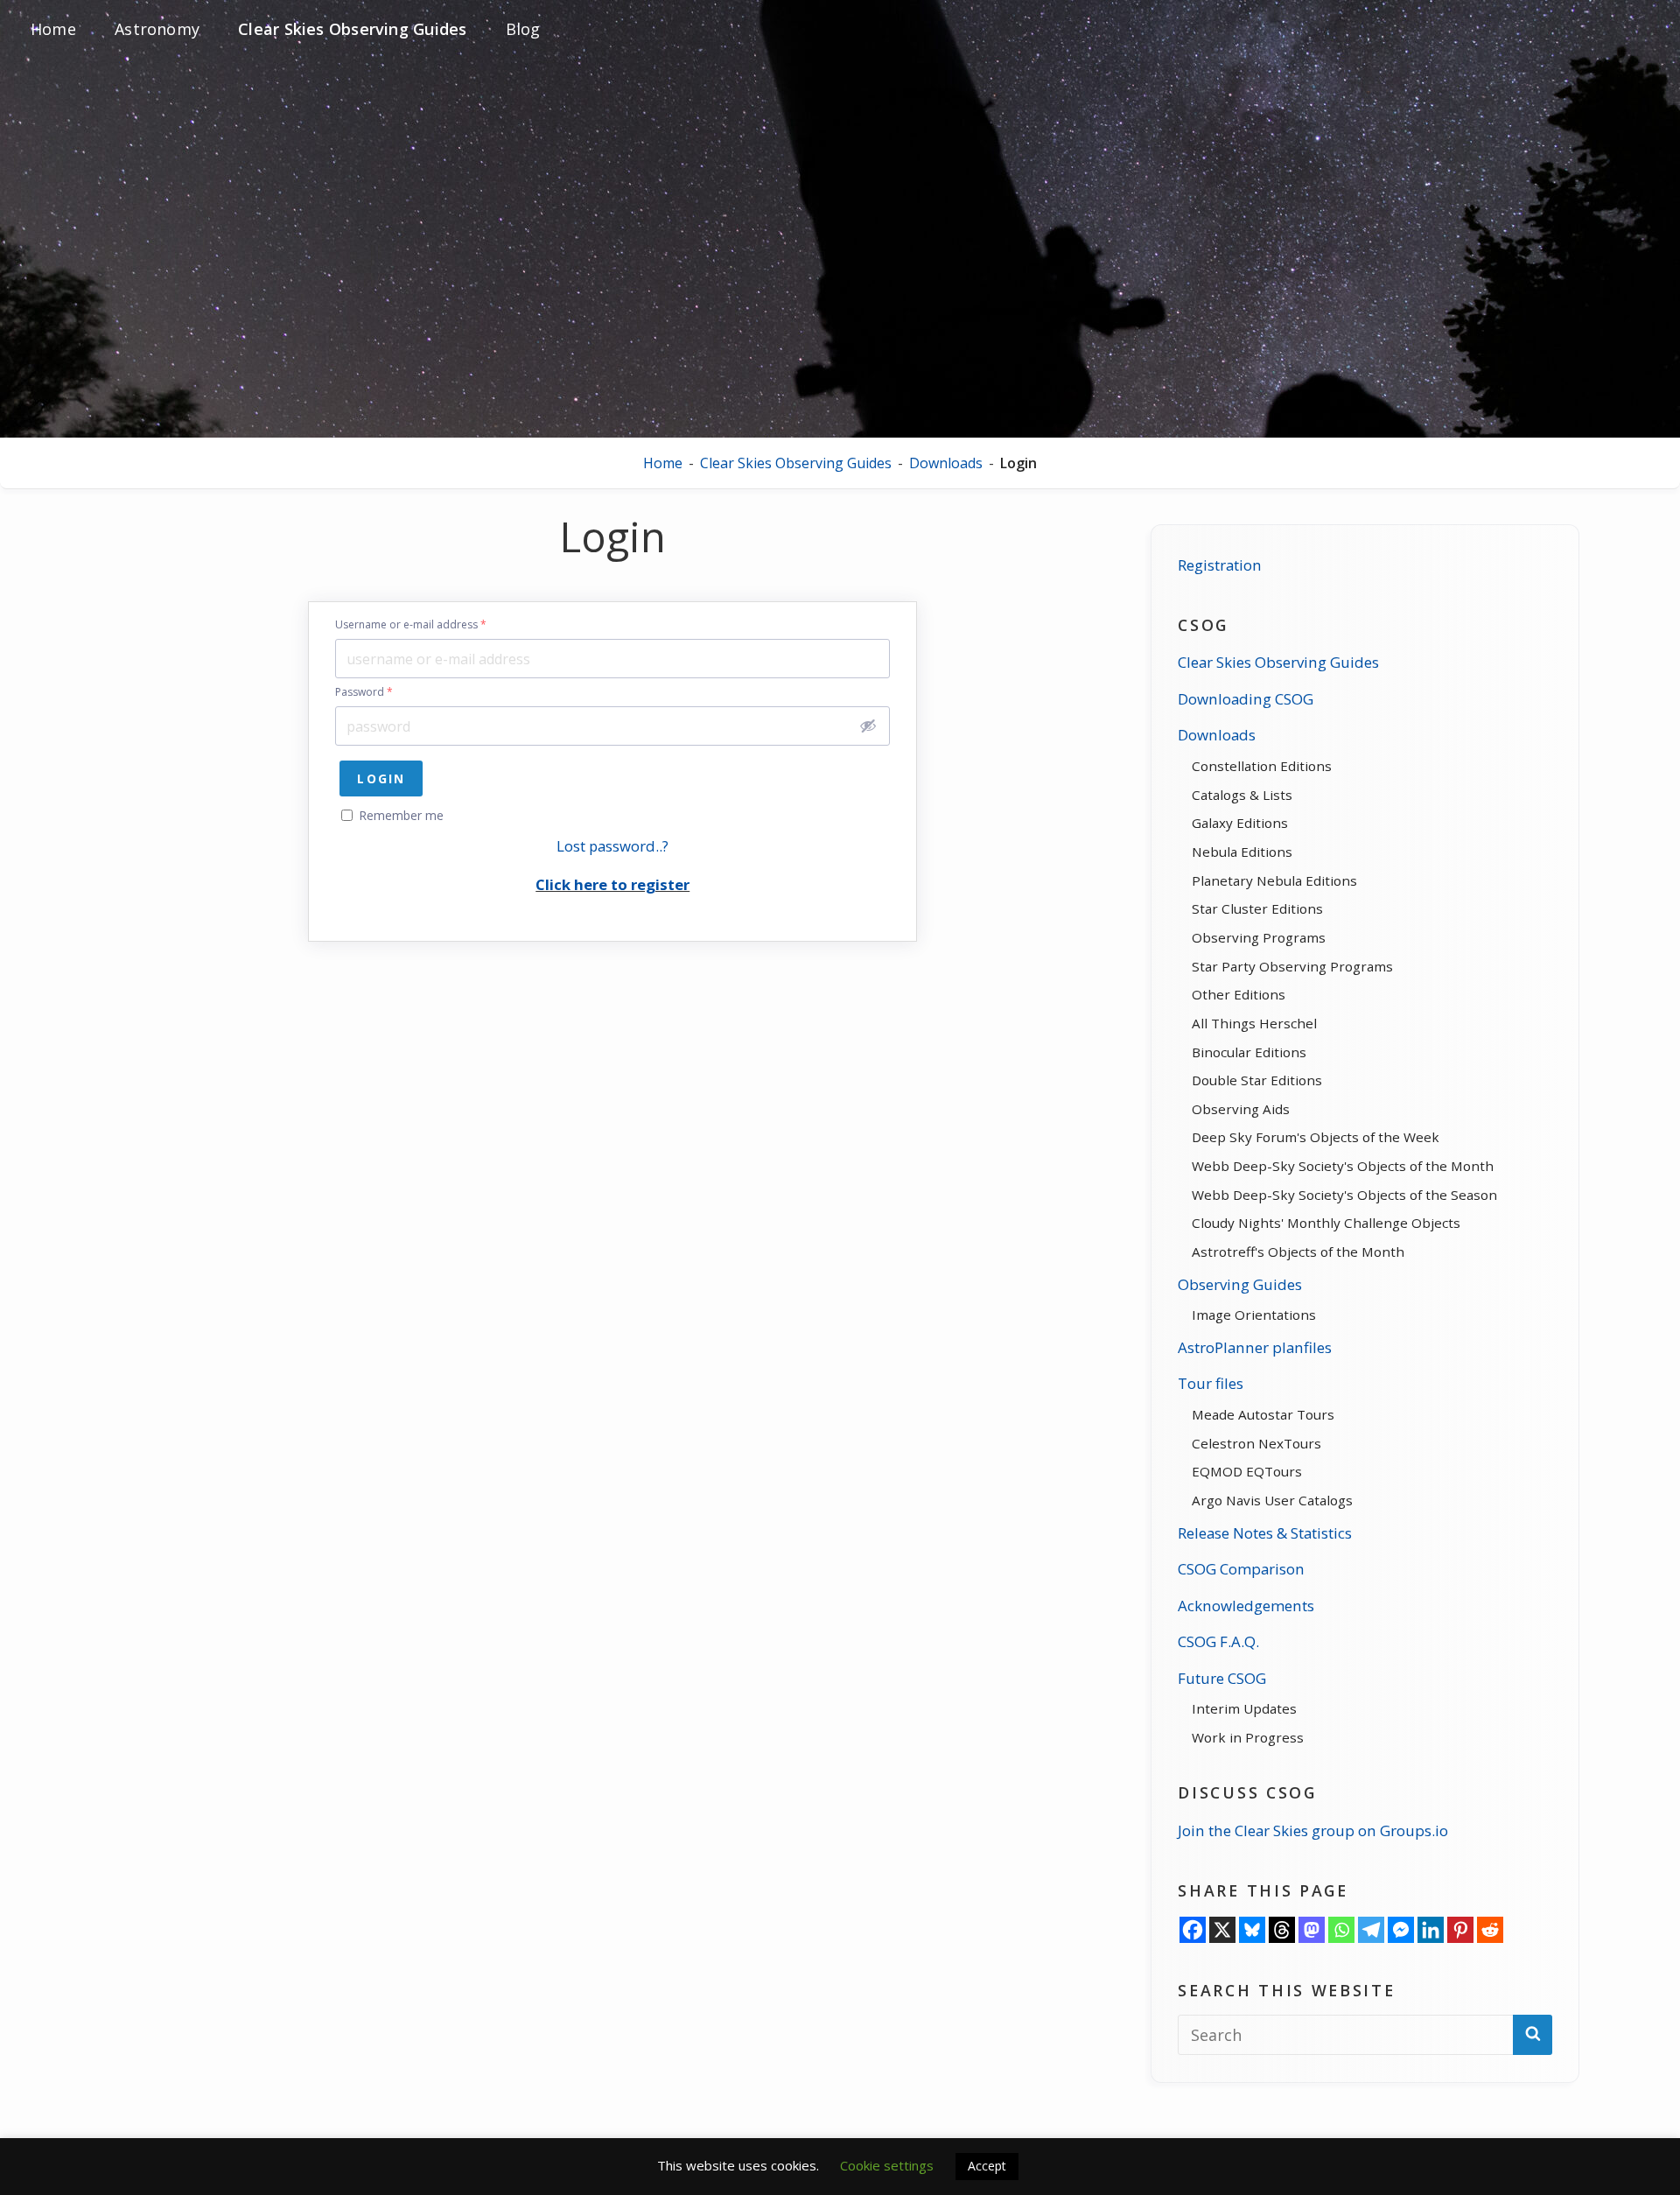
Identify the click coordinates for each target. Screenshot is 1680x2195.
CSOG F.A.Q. (1218, 1641)
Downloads (946, 463)
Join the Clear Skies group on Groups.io (1313, 1830)
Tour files (1211, 1383)
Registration (1220, 565)
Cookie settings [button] (887, 2165)
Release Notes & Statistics (1265, 1533)
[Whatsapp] (1341, 1930)
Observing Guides (1240, 1284)
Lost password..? (612, 846)
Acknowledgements (1246, 1606)
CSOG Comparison (1241, 1569)
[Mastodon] (1312, 1930)
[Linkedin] (1431, 1930)
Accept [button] (987, 2166)
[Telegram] (1371, 1930)
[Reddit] (1490, 1930)
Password (364, 692)
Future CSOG (1222, 1678)
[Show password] (868, 726)
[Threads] (1282, 1930)
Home (663, 463)
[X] (1222, 1930)
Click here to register (612, 884)
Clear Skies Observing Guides (796, 463)
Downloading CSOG (1246, 699)
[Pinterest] (1460, 1930)
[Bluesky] (1252, 1930)
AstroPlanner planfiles (1255, 1347)
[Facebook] (1193, 1930)
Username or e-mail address (411, 625)
